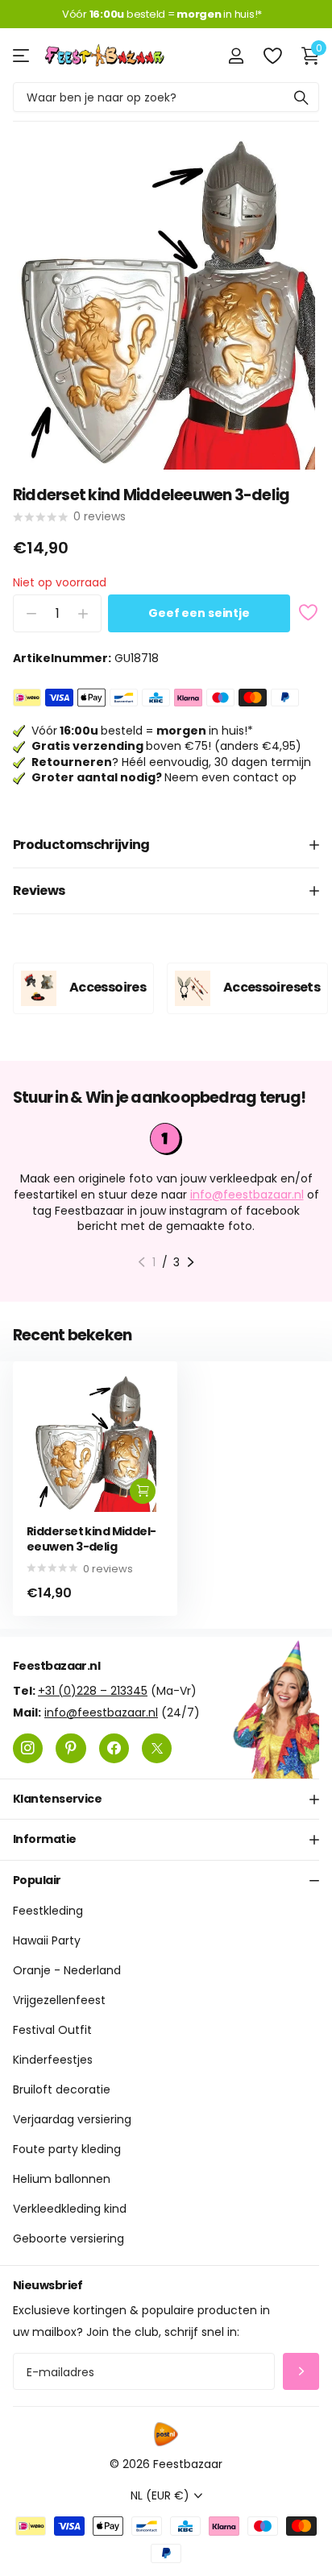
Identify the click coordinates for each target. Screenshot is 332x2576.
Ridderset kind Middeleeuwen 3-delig (91, 1539)
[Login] (236, 56)
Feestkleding (48, 1911)
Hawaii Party (47, 1940)
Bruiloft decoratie (62, 2089)
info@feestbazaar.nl (247, 1195)
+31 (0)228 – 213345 (93, 1690)
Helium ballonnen (62, 2179)
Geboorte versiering (68, 2238)
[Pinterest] (71, 1748)
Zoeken (301, 97)
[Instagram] (28, 1748)
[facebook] (114, 1748)
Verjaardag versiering (72, 2119)
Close (166, 1799)
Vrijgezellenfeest (59, 2000)
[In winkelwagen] (143, 1491)
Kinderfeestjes (53, 2060)
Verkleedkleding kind (70, 2209)
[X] (157, 1748)
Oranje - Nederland (67, 1970)
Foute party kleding (67, 2149)
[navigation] (141, 1262)
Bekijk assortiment (22, 55)
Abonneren (301, 2371)
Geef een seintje (199, 613)
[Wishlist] (272, 56)
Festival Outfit (52, 2030)
